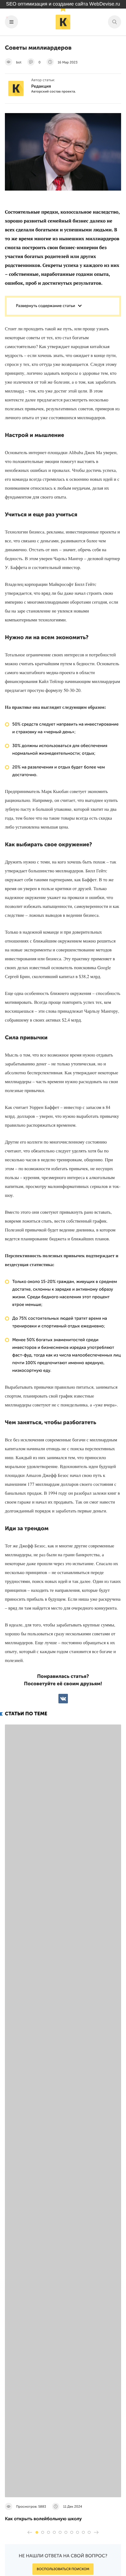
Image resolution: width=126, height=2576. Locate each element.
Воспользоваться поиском (63, 2569)
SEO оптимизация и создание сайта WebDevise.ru (63, 4)
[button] (37, 2532)
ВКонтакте (63, 1699)
